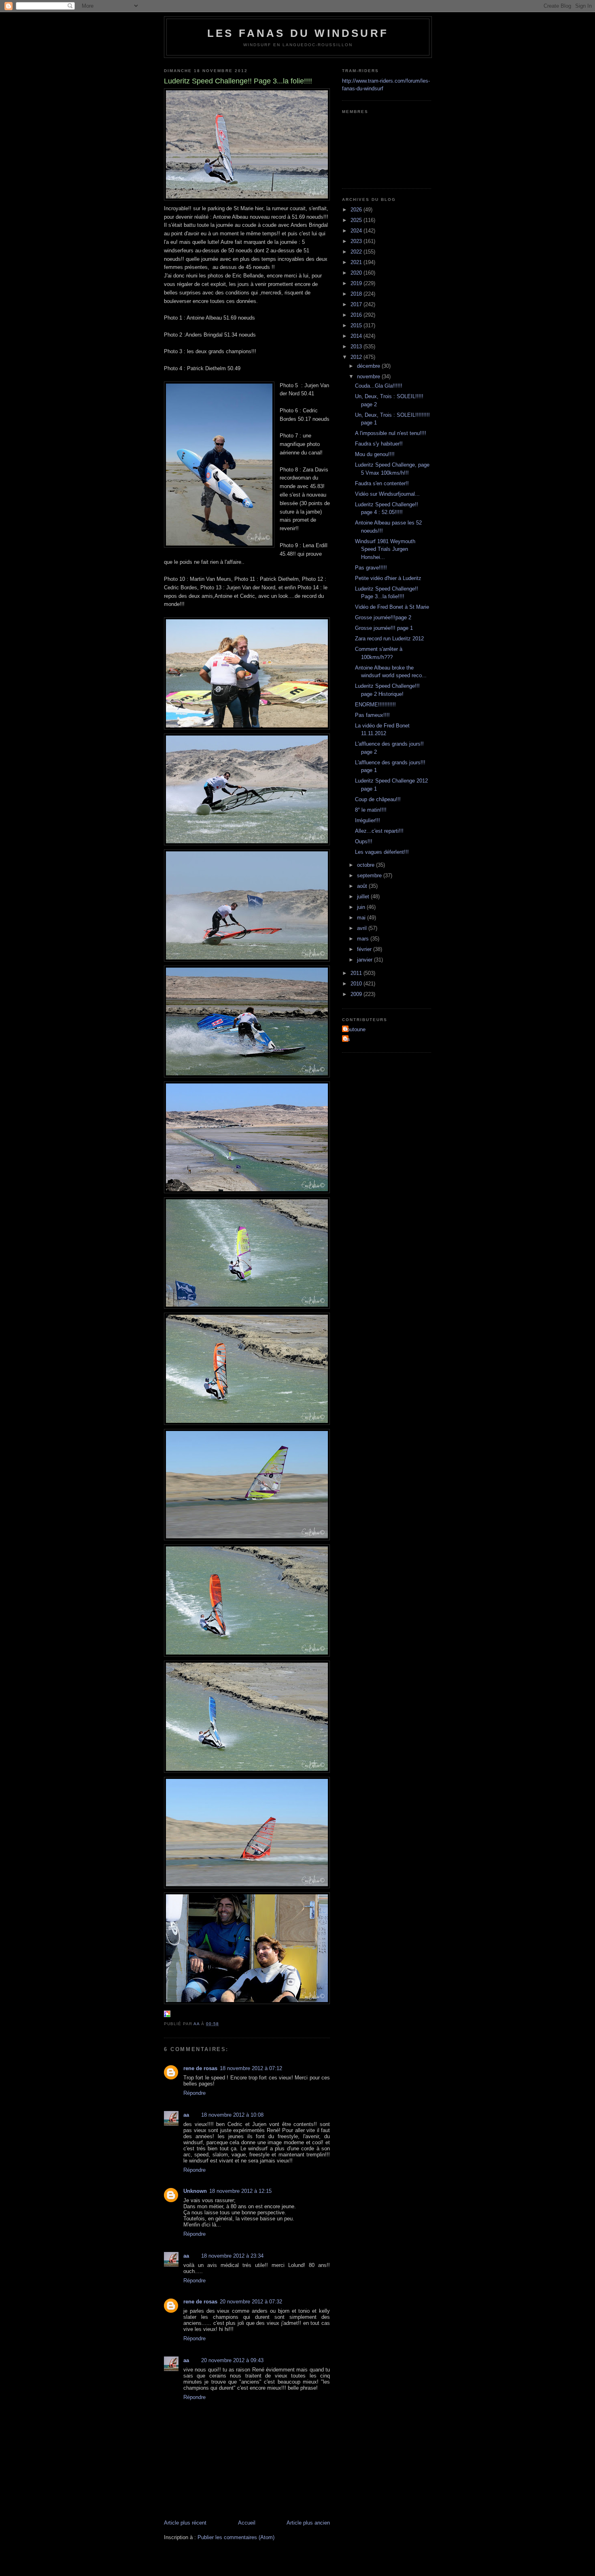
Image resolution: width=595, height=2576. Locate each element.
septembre (370, 875)
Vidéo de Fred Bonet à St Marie (392, 607)
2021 (357, 262)
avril (363, 928)
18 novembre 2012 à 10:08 (232, 2115)
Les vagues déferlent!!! (382, 852)
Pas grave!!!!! (371, 568)
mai (362, 918)
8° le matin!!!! (371, 810)
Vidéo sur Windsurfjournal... (387, 494)
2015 (357, 325)
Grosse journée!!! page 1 (384, 628)
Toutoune (355, 1029)
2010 (357, 984)
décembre (369, 366)
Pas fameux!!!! (372, 715)
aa (186, 2115)
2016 (357, 315)
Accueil (247, 2523)
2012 (357, 357)
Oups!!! (364, 841)
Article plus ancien (308, 2523)
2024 (357, 231)
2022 (357, 252)
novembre (369, 376)
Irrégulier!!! (368, 820)
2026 (357, 210)
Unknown (195, 2191)
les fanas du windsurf (298, 33)
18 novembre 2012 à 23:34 (232, 2256)
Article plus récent (185, 2523)
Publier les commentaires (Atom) (236, 2537)
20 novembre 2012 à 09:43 (232, 2360)
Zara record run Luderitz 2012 (389, 639)
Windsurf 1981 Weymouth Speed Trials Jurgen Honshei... (385, 549)
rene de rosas (200, 2068)
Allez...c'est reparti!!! (379, 831)
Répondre (194, 2093)
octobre (367, 865)
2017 (357, 304)
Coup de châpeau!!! (378, 799)
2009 (357, 994)
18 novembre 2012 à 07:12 (251, 2068)
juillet (364, 897)
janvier (365, 960)
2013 (357, 347)
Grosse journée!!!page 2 (383, 617)
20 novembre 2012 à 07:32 (251, 2302)
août (363, 886)
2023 (357, 241)
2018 (357, 294)
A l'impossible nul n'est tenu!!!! (391, 433)
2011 (357, 973)
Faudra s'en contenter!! (382, 483)
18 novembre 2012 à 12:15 (240, 2191)
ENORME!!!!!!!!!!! (375, 705)
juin (362, 907)
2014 (357, 336)
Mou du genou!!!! (375, 454)
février (365, 949)
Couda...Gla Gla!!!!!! (379, 386)
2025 (357, 220)
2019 (357, 283)
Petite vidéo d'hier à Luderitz (388, 578)
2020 (357, 273)
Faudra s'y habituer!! (379, 444)
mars (364, 939)
